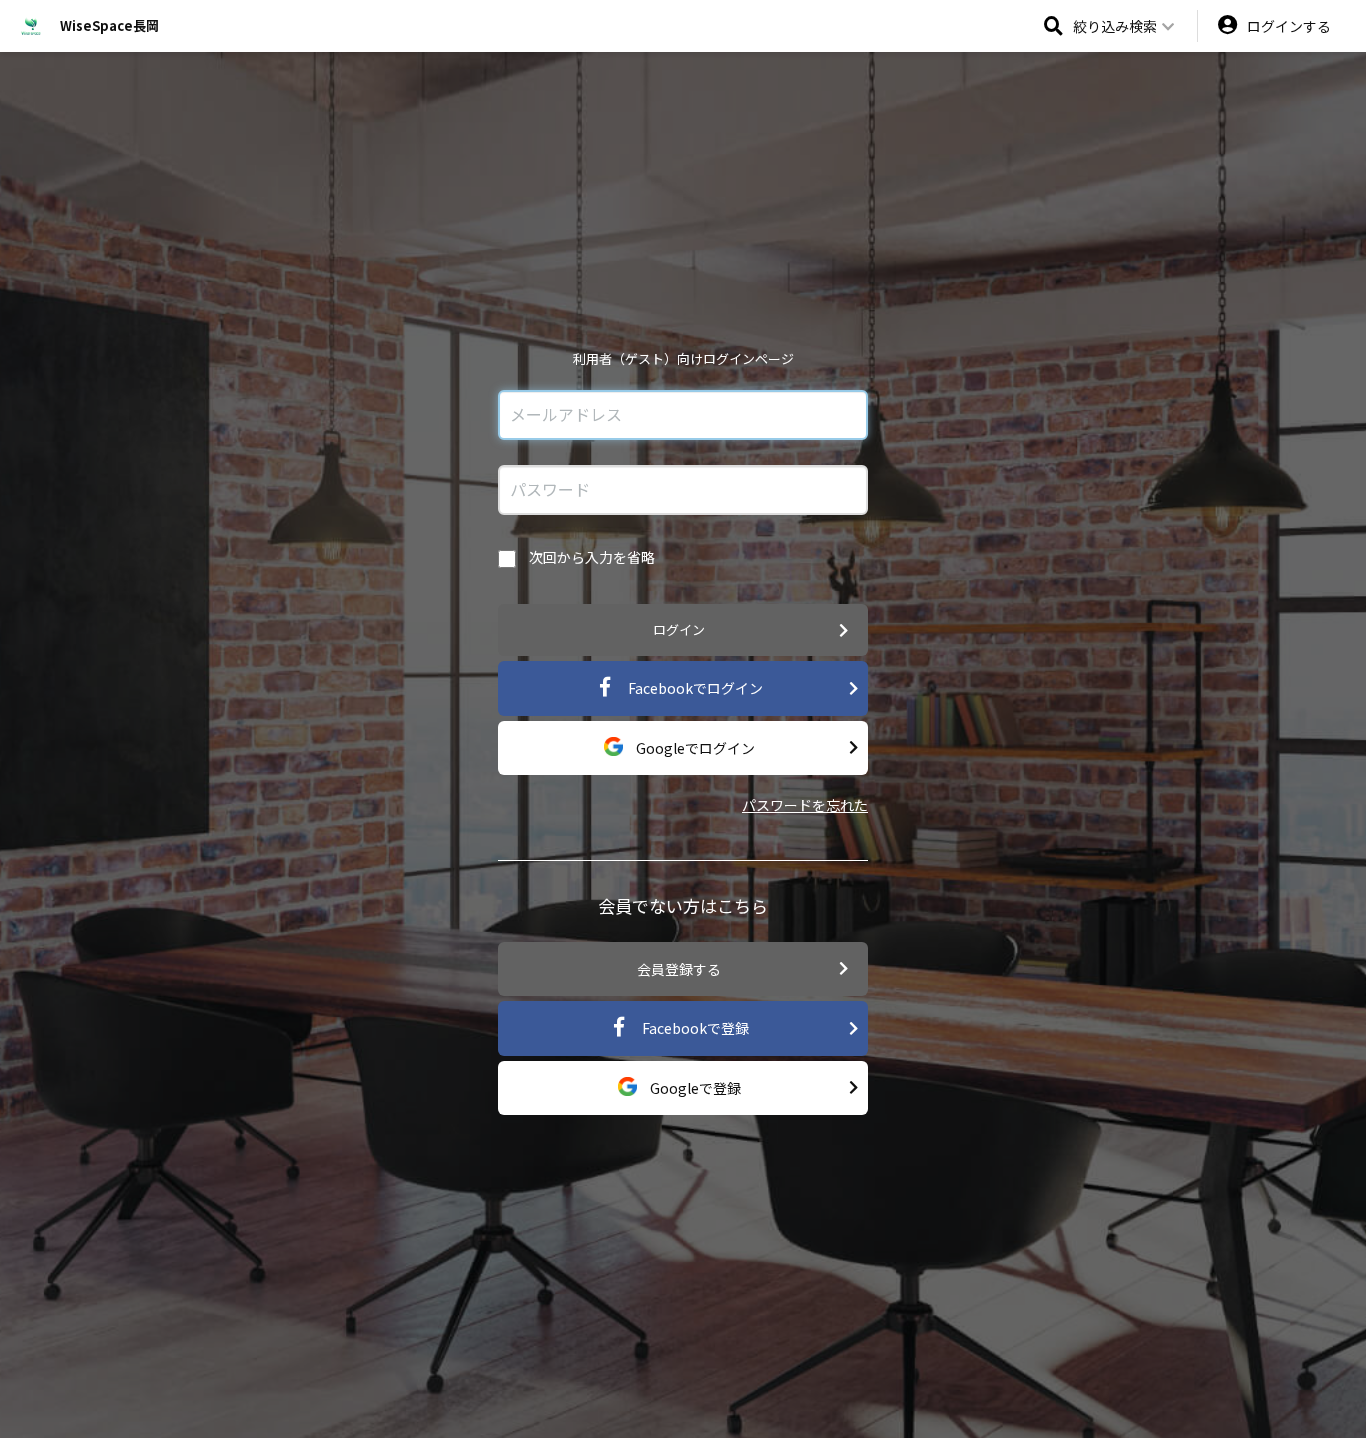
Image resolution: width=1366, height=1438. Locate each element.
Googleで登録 (694, 1088)
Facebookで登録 (694, 1028)
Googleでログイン (694, 748)
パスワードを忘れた (805, 805)
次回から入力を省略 (590, 557)
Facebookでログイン (694, 688)
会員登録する (679, 969)
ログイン (679, 629)
